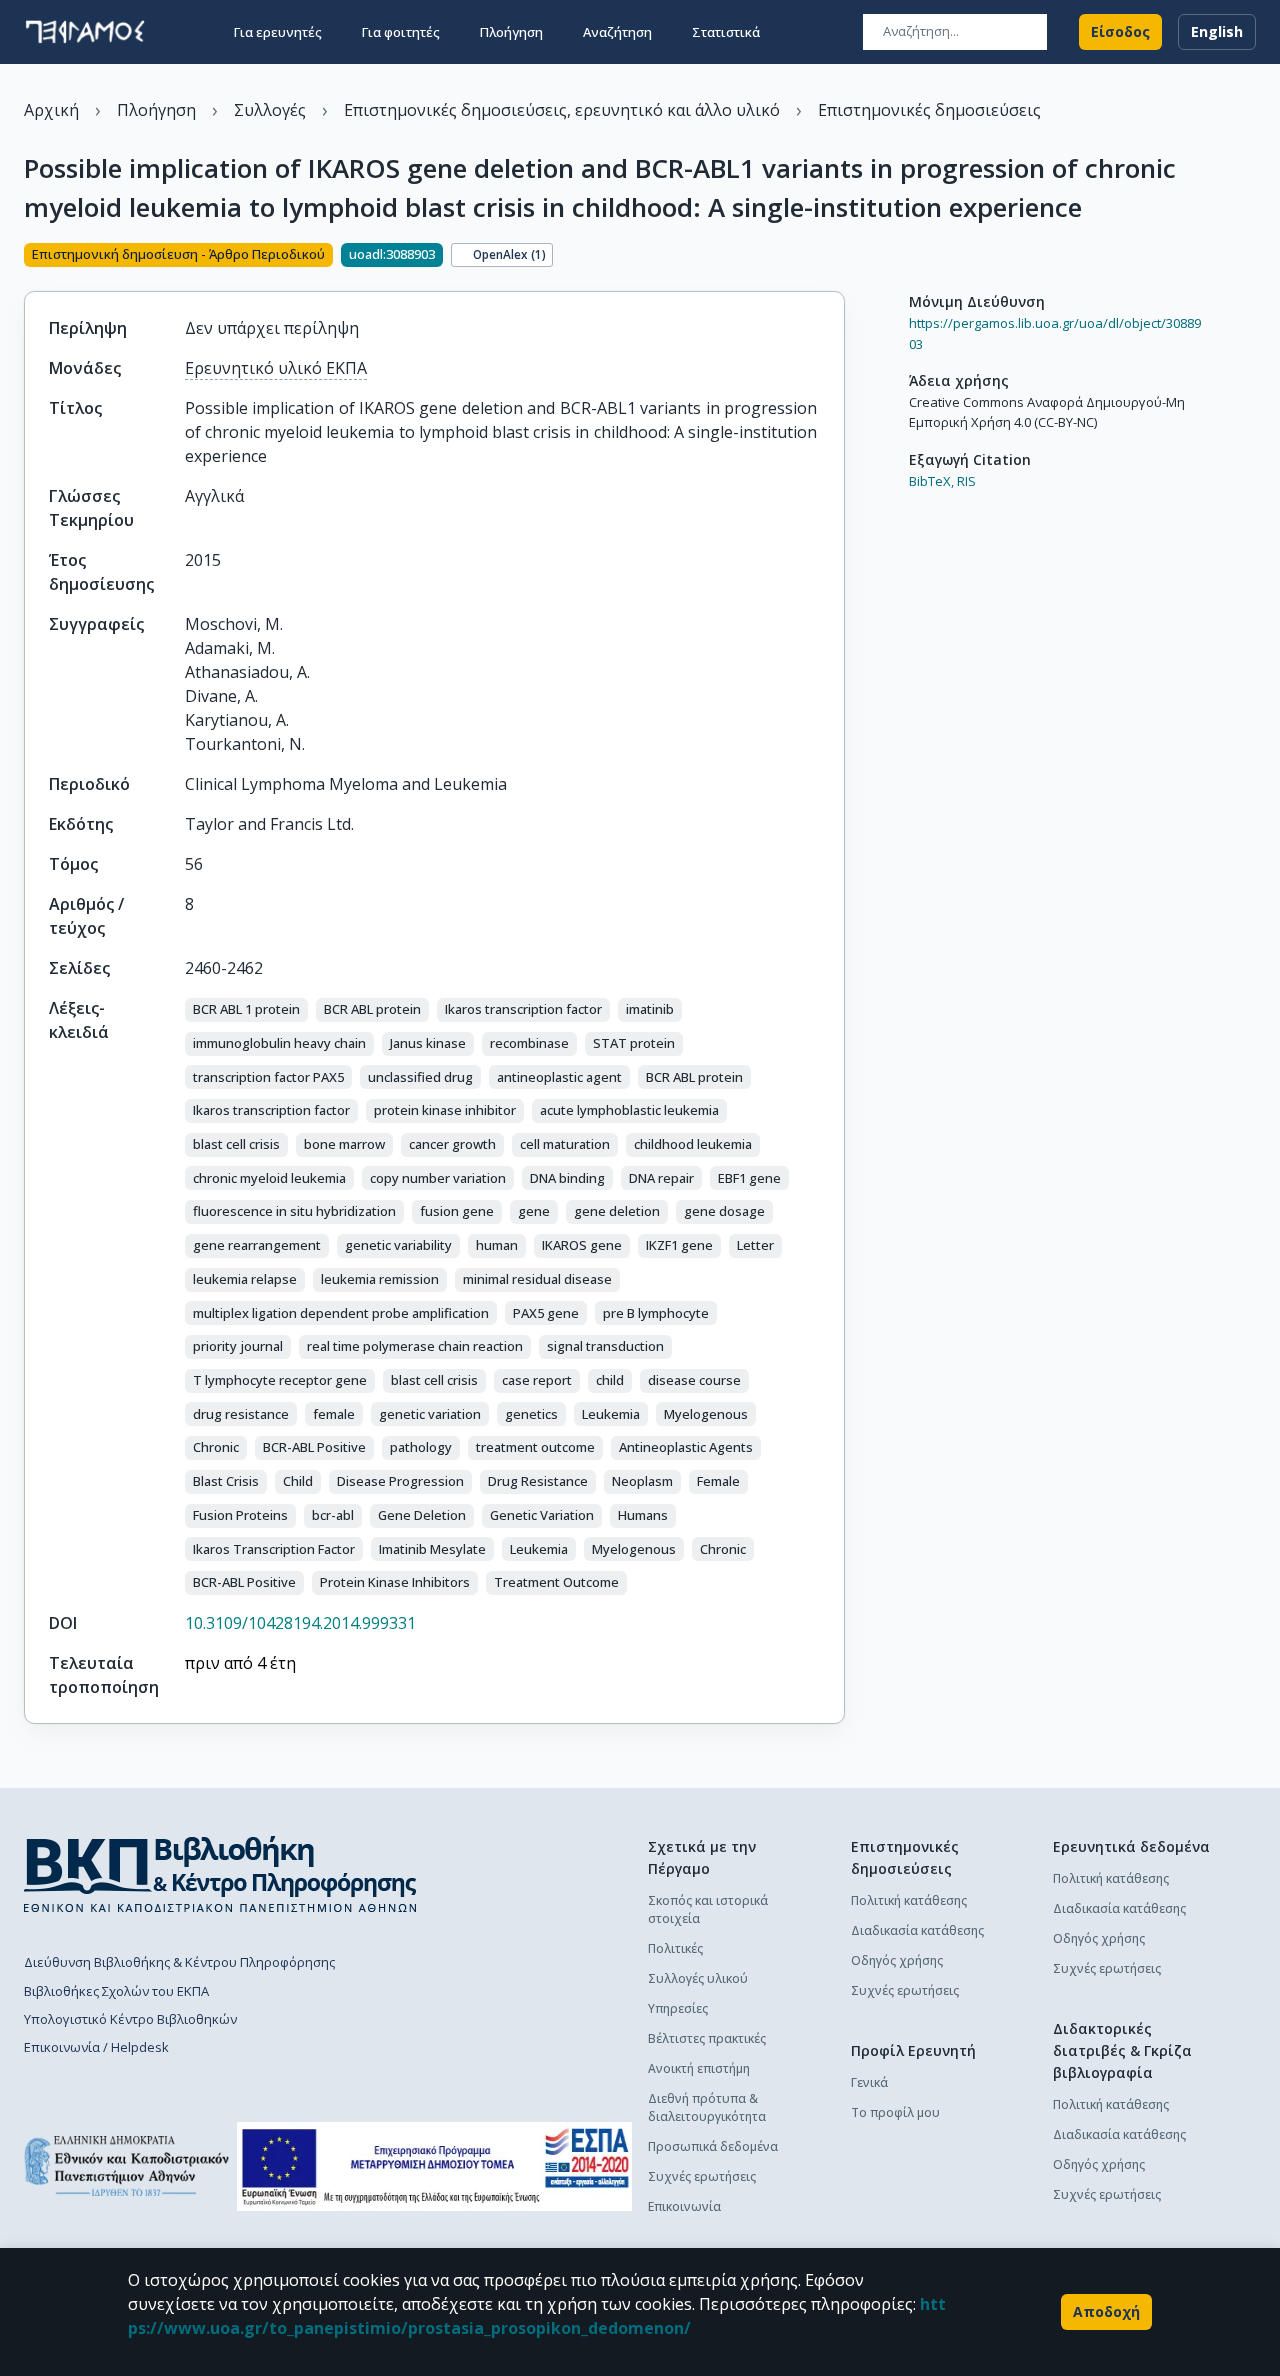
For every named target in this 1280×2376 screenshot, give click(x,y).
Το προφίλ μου (895, 2112)
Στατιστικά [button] (726, 32)
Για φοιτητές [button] (401, 32)
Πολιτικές (675, 1948)
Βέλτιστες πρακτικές (707, 2038)
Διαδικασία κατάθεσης (917, 1930)
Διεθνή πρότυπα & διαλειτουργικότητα (707, 2107)
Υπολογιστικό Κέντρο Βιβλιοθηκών (130, 2019)
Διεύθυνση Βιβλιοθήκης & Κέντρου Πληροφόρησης (179, 1962)
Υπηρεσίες (678, 2008)
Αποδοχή (1106, 2311)
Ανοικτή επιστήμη (699, 2068)
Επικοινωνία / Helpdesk (96, 2047)
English (1217, 31)
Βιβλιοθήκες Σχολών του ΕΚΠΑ (116, 1991)
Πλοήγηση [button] (511, 32)
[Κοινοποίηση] (837, 257)
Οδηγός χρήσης (897, 1960)
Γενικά (869, 2082)
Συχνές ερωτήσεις (702, 2176)
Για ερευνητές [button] (278, 32)
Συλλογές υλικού (698, 1978)
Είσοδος (1120, 31)
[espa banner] (434, 2166)
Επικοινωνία (684, 2206)
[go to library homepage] (220, 1874)
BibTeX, (931, 481)
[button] (246, 1010)
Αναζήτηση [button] (617, 32)
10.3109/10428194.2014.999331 (300, 1623)
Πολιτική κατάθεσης (909, 1900)
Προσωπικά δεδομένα (713, 2146)
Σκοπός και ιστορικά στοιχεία (708, 1909)
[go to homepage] (85, 32)
